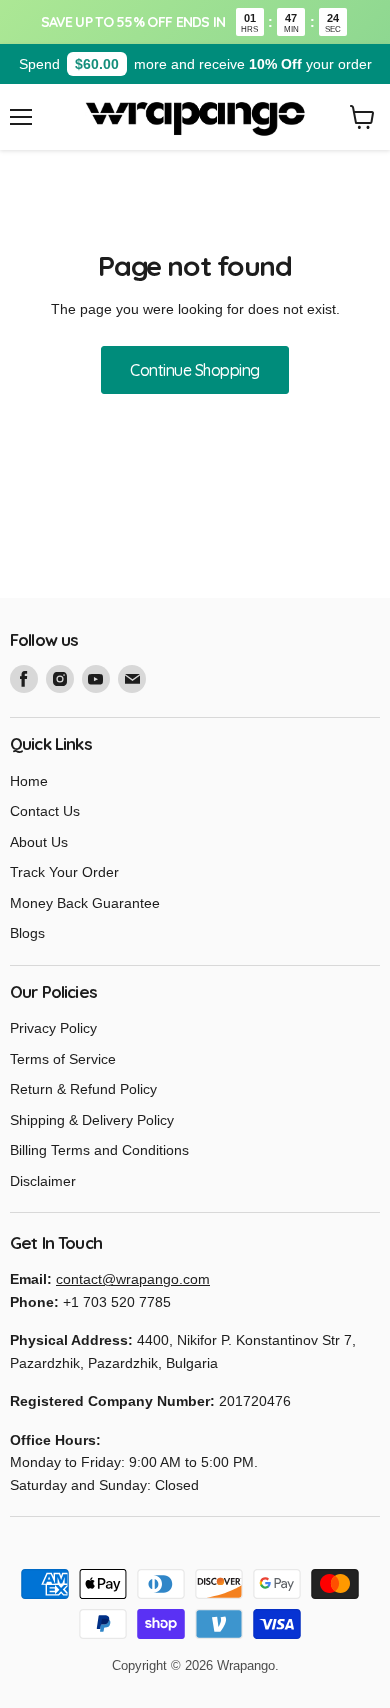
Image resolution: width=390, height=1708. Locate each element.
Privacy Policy (53, 1028)
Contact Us (45, 811)
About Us (39, 842)
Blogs (27, 933)
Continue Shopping (195, 370)
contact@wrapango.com (133, 1279)
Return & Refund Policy (83, 1089)
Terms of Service (63, 1059)
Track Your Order (64, 872)
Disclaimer (43, 1181)
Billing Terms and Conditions (99, 1150)
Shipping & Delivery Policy (92, 1120)
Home (29, 781)
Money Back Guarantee (85, 903)
